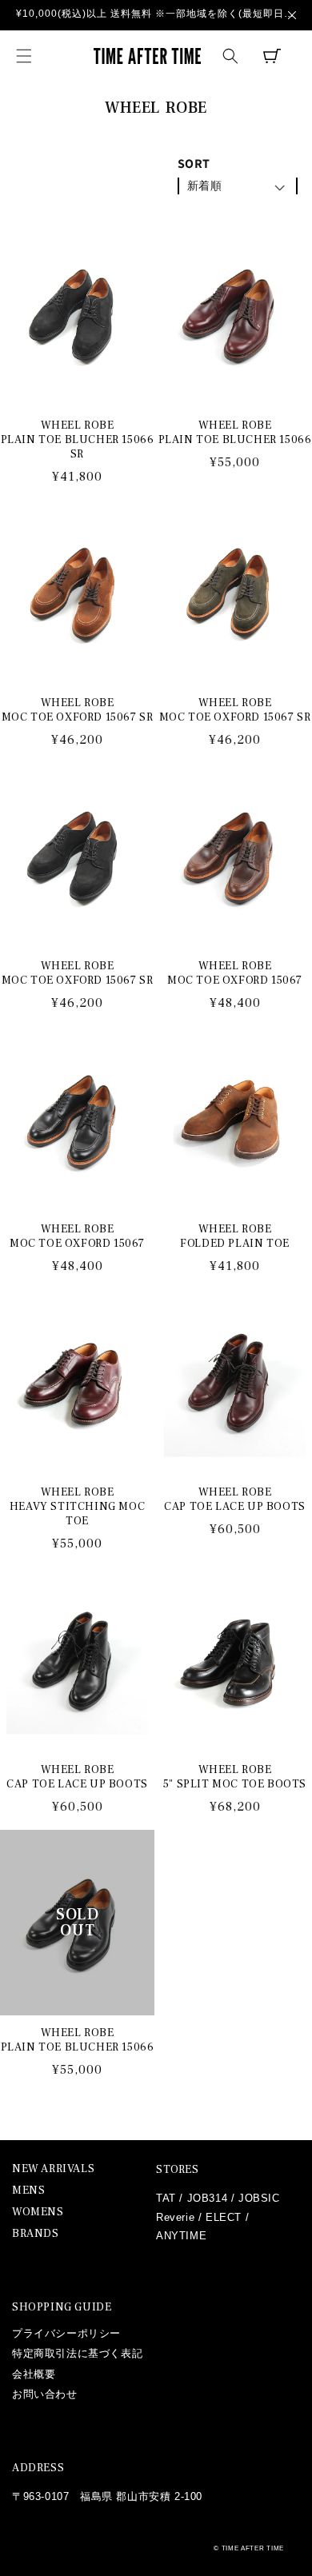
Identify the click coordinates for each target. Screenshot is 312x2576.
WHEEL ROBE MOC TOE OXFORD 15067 (235, 973)
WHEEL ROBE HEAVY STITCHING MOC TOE (77, 1507)
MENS (28, 2191)
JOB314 (208, 2198)
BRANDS (36, 2234)
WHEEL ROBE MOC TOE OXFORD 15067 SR (78, 710)
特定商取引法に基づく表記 (77, 2353)
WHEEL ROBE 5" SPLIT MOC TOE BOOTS (235, 1777)
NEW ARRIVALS (53, 2169)
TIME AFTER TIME (253, 2548)
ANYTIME (181, 2236)
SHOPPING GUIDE (62, 2307)
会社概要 (34, 2374)
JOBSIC (259, 2198)
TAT (166, 2198)
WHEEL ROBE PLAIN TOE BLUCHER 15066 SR (78, 440)
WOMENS (38, 2213)
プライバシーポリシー (66, 2333)
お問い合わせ (45, 2394)
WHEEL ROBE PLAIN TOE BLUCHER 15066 (235, 433)
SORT (194, 164)
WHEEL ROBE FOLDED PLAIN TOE (235, 1236)
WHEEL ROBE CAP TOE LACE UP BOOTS (235, 1500)
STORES (178, 2170)
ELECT (224, 2217)
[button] (24, 56)
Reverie (175, 2217)
